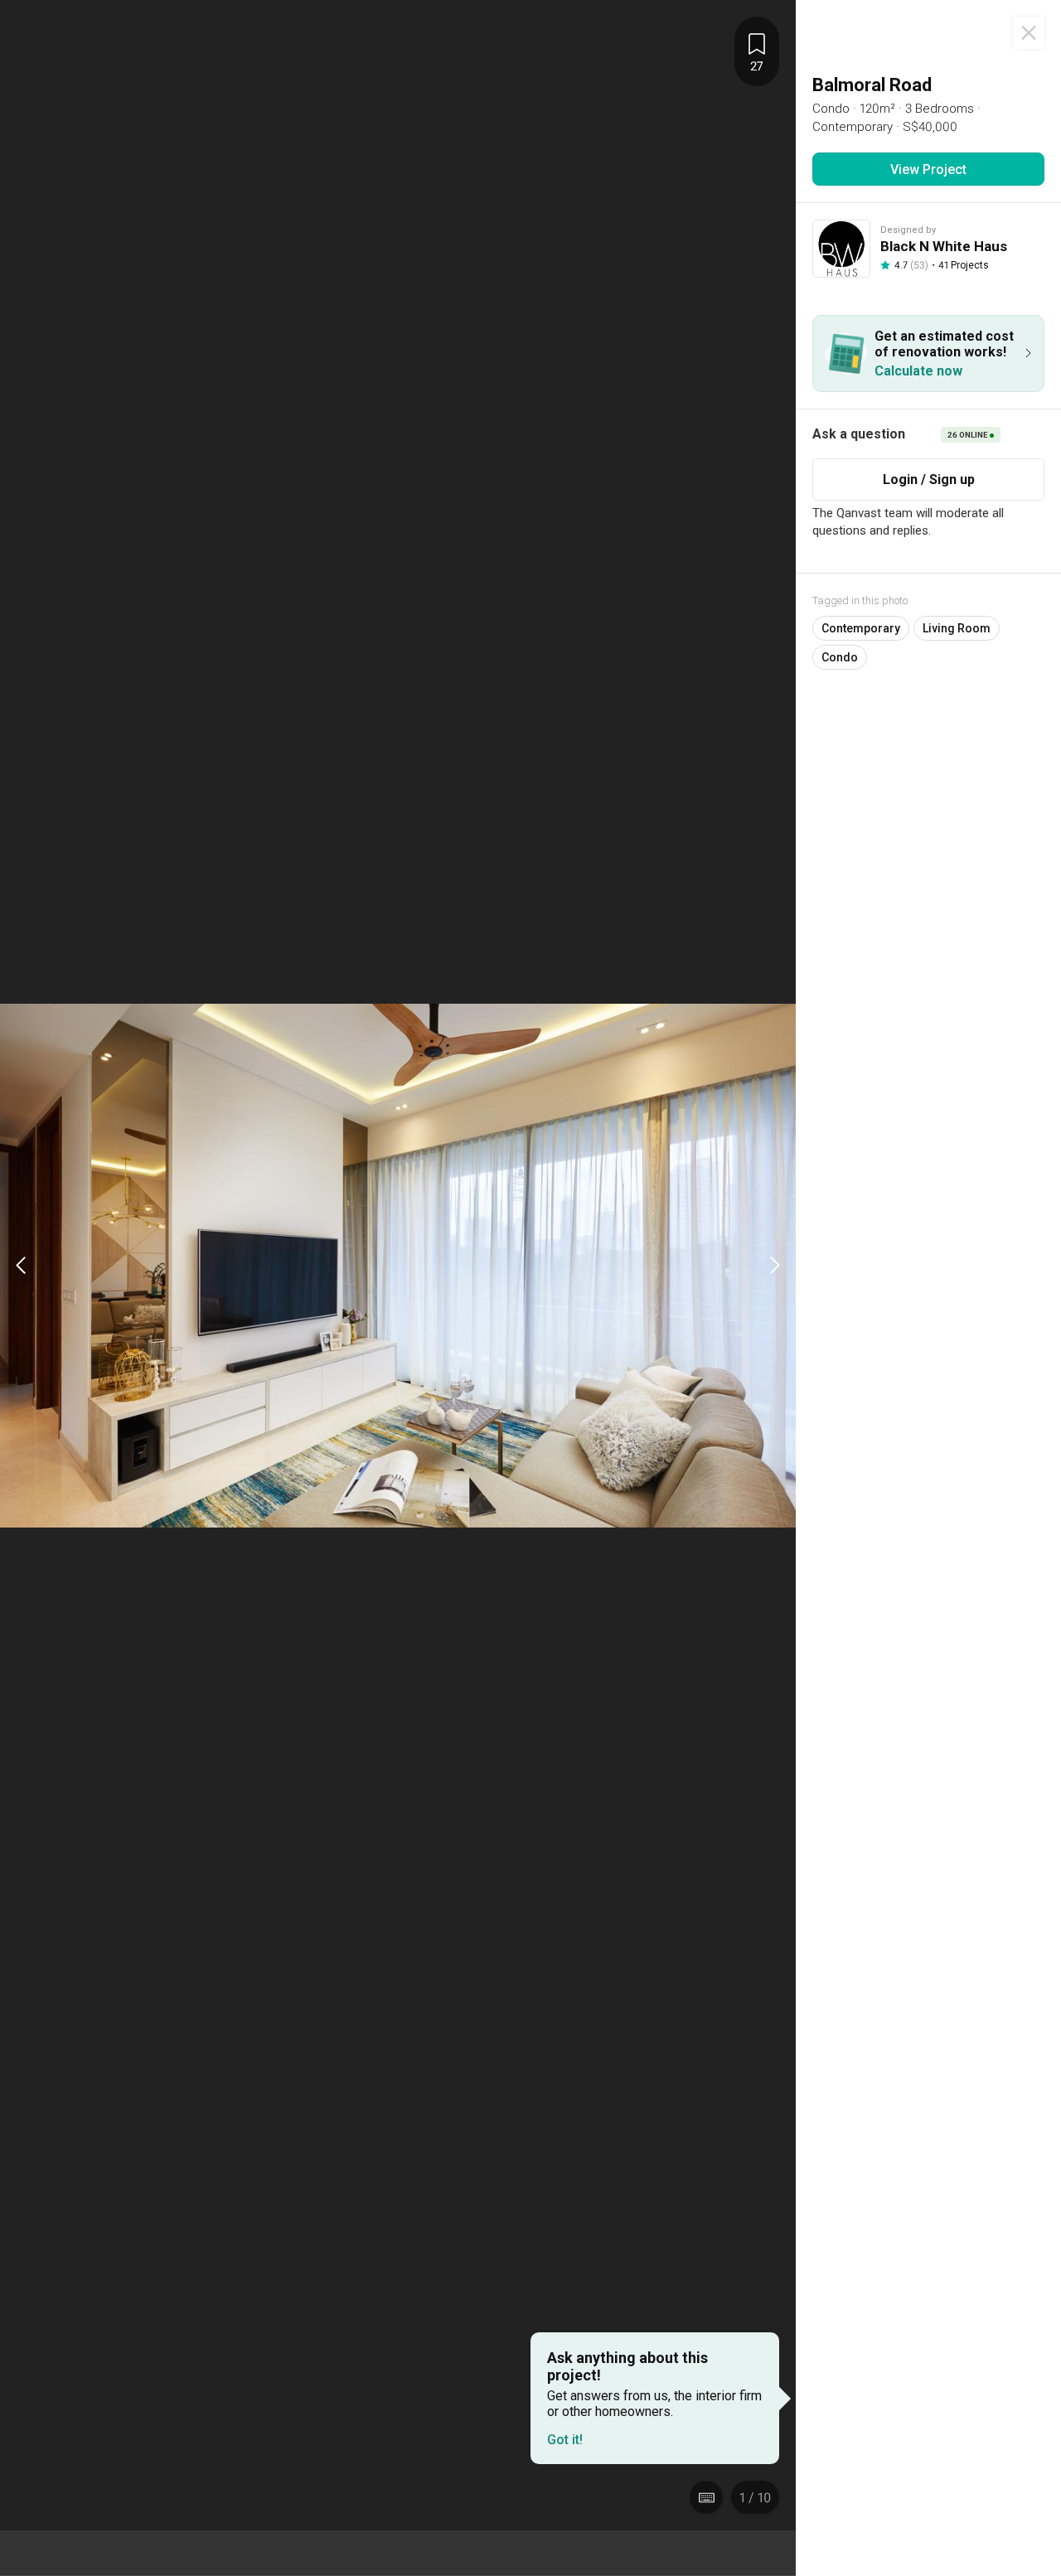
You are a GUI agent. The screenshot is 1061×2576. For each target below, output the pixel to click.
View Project (928, 169)
